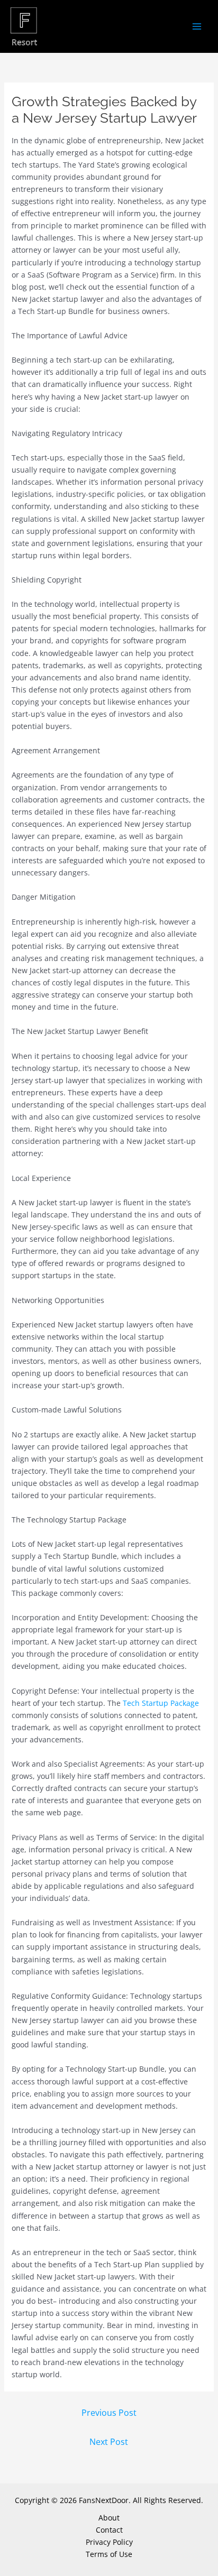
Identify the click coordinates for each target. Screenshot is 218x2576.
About (109, 2518)
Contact (109, 2530)
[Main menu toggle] (197, 27)
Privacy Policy (109, 2542)
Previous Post (109, 2413)
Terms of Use (109, 2554)
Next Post (109, 2442)
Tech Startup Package (161, 1703)
